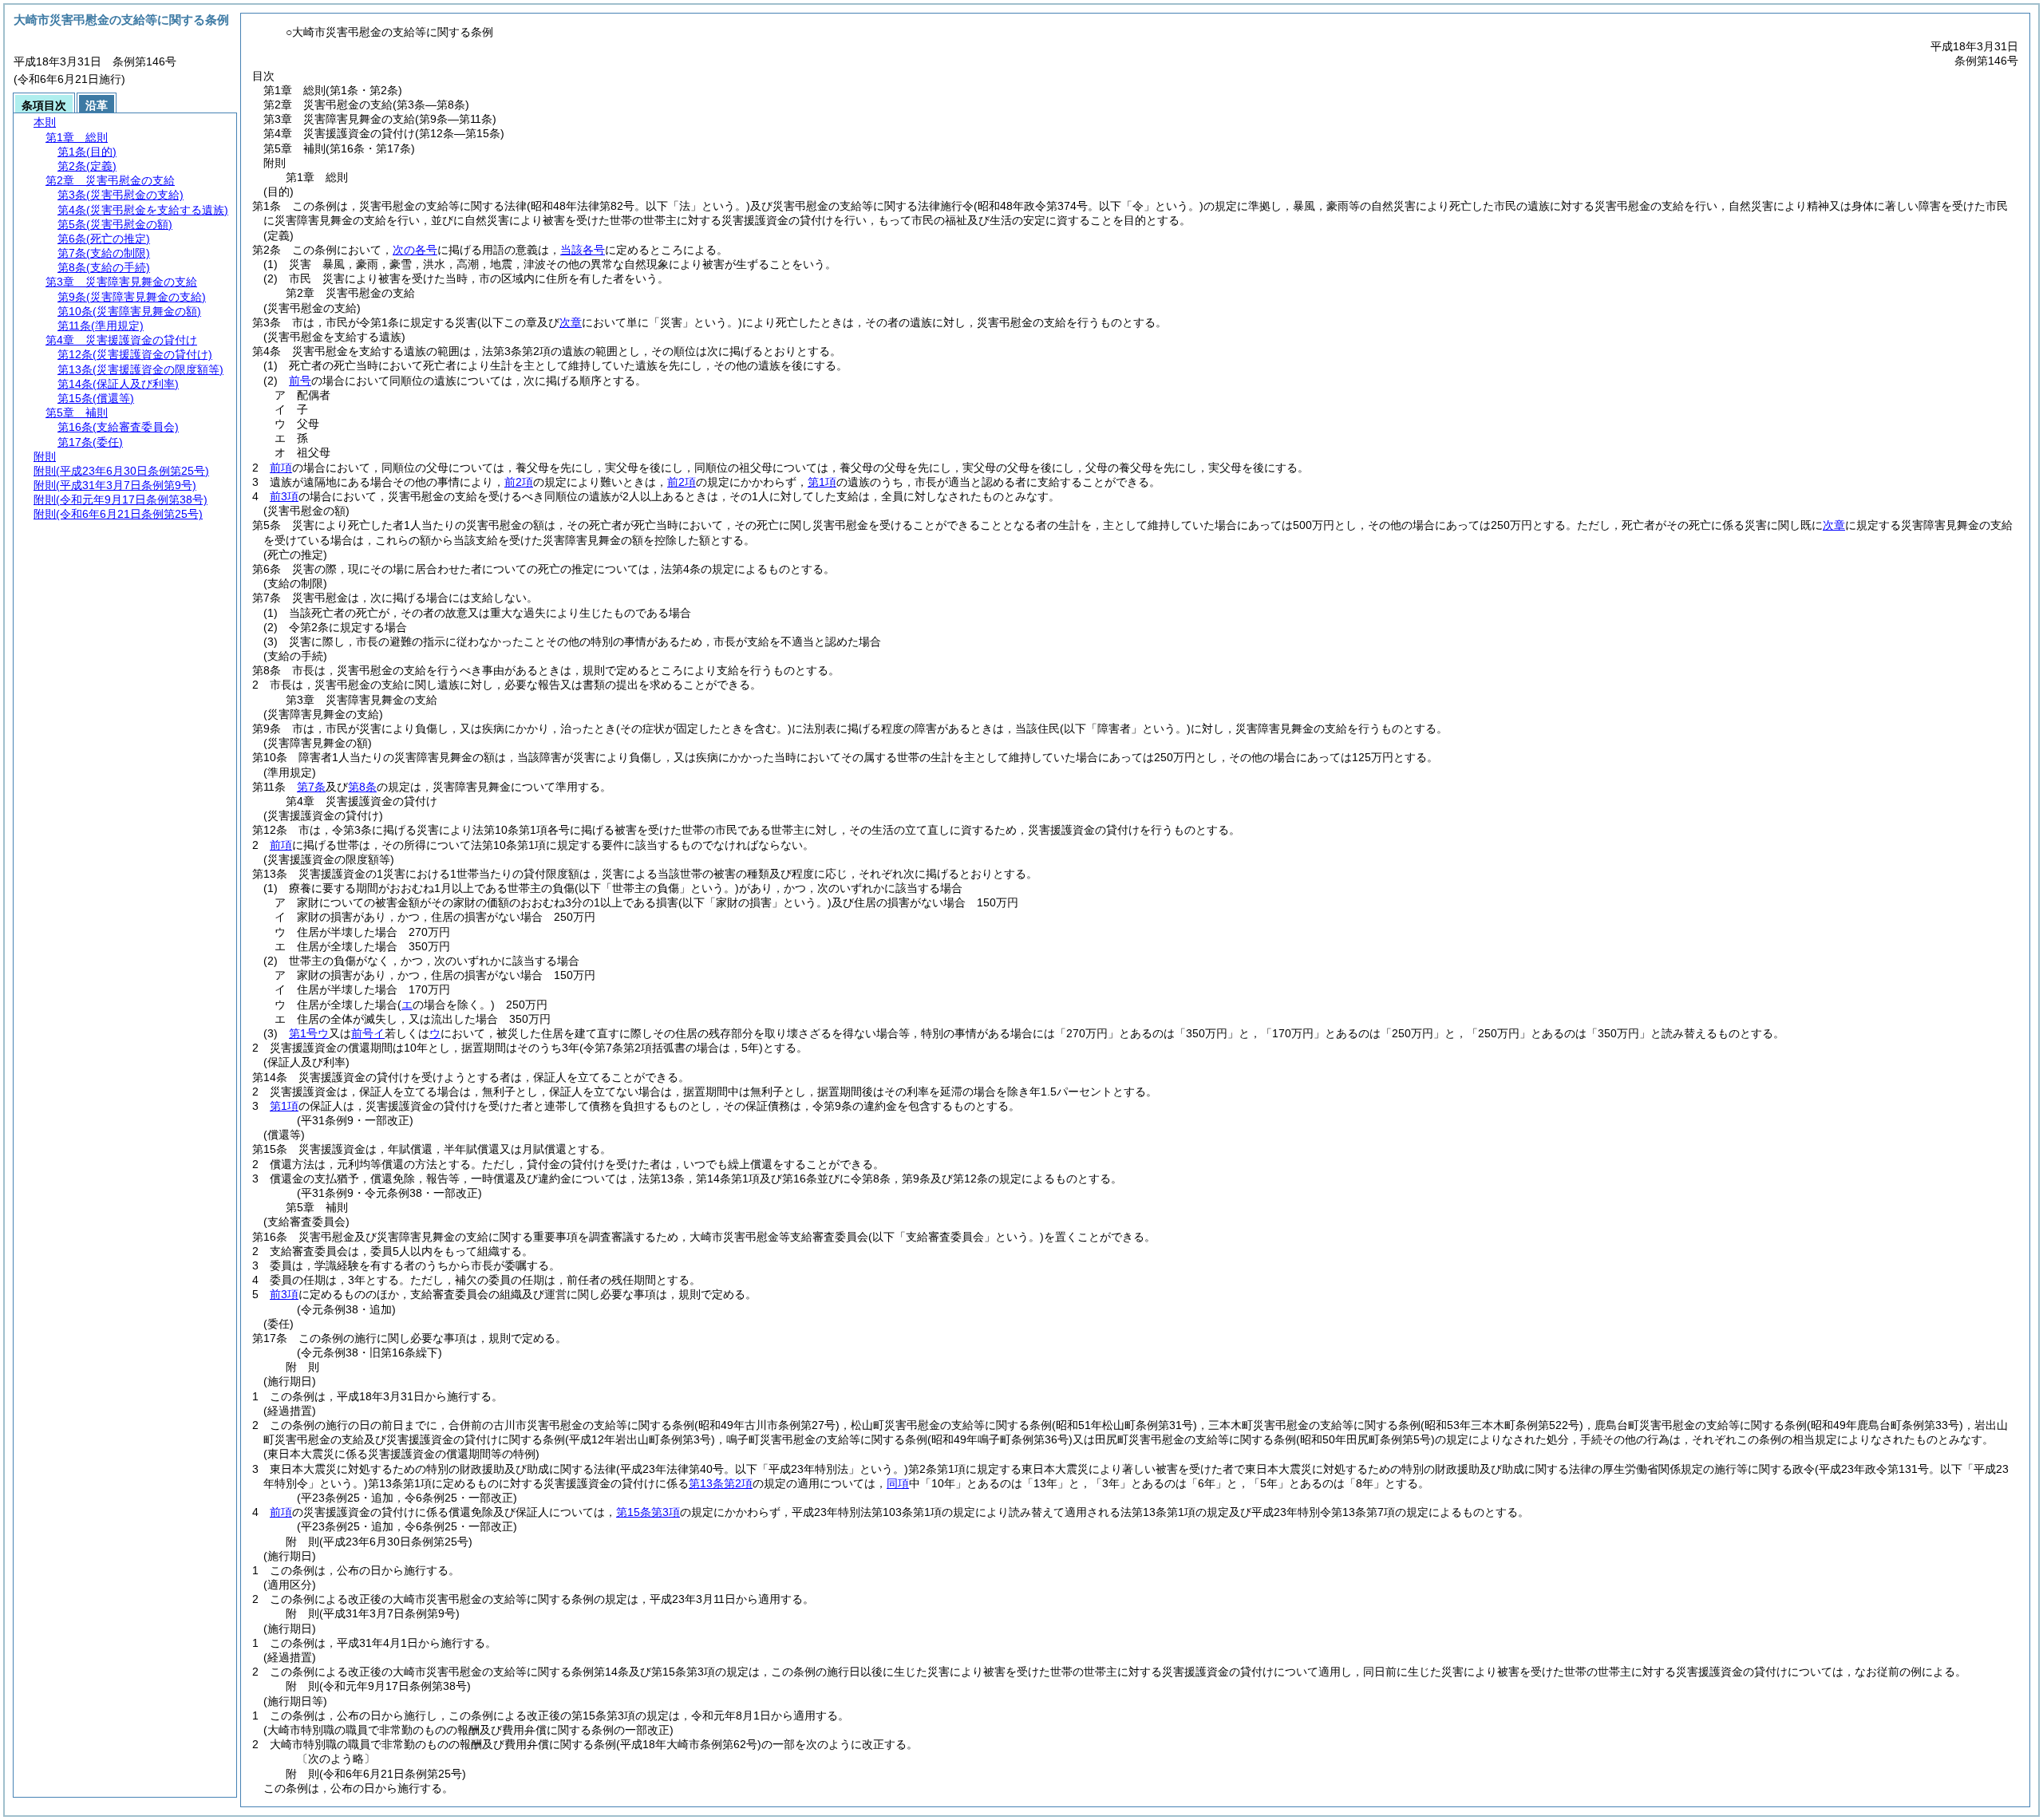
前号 (300, 381)
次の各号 (415, 250)
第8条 (362, 787)
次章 (1834, 525)
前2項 (519, 482)
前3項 (284, 496)
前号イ (368, 1033)
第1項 (822, 482)
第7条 (311, 787)
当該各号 (583, 250)
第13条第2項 (721, 1483)
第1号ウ (309, 1033)
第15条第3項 (648, 1512)
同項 (898, 1483)
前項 (281, 468)
